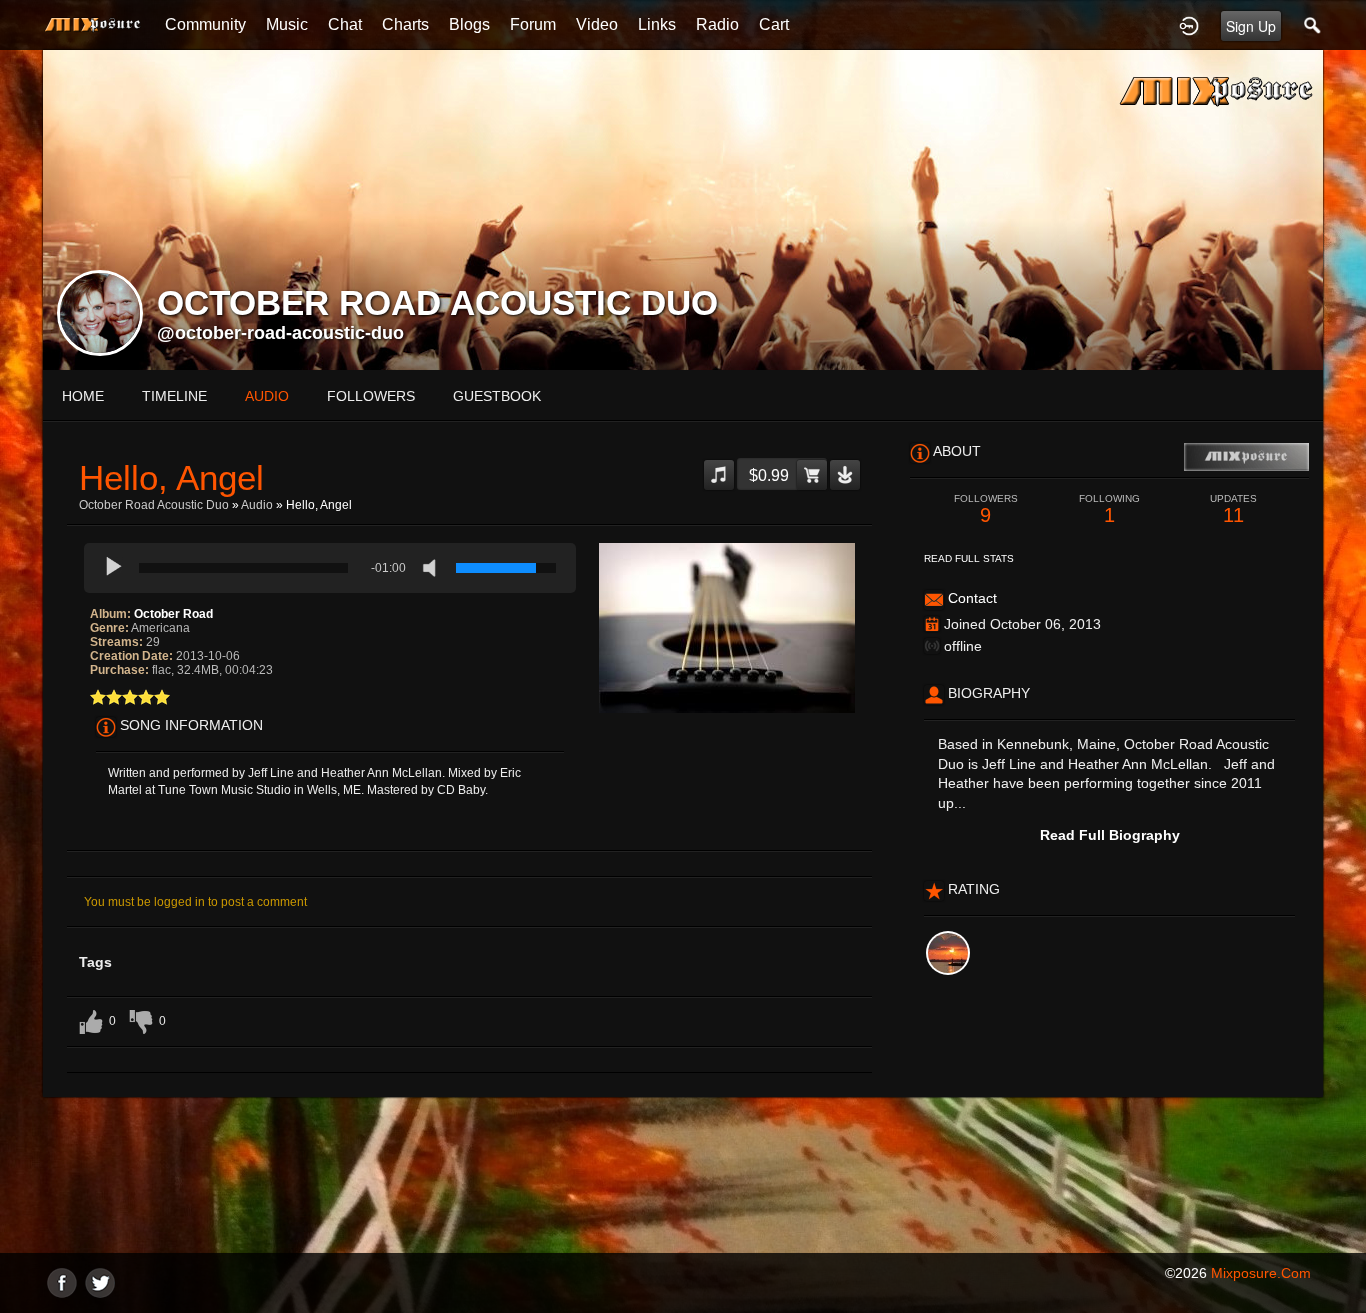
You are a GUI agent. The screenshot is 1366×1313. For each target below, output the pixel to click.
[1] (98, 697)
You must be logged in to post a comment (195, 902)
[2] (106, 697)
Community (205, 24)
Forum (533, 24)
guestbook (497, 396)
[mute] (434, 568)
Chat (345, 24)
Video (597, 24)
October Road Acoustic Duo (154, 505)
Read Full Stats (969, 558)
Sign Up (1251, 26)
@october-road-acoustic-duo (280, 333)
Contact (972, 598)
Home (83, 396)
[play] (114, 568)
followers (371, 396)
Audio (257, 505)
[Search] (1313, 25)
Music (287, 24)
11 (1233, 509)
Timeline (174, 396)
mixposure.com (1261, 1273)
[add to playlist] (719, 467)
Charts (405, 24)
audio (267, 396)
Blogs (469, 24)
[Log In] (1189, 25)
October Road (173, 614)
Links (657, 24)
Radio (717, 24)
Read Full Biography (1110, 835)
